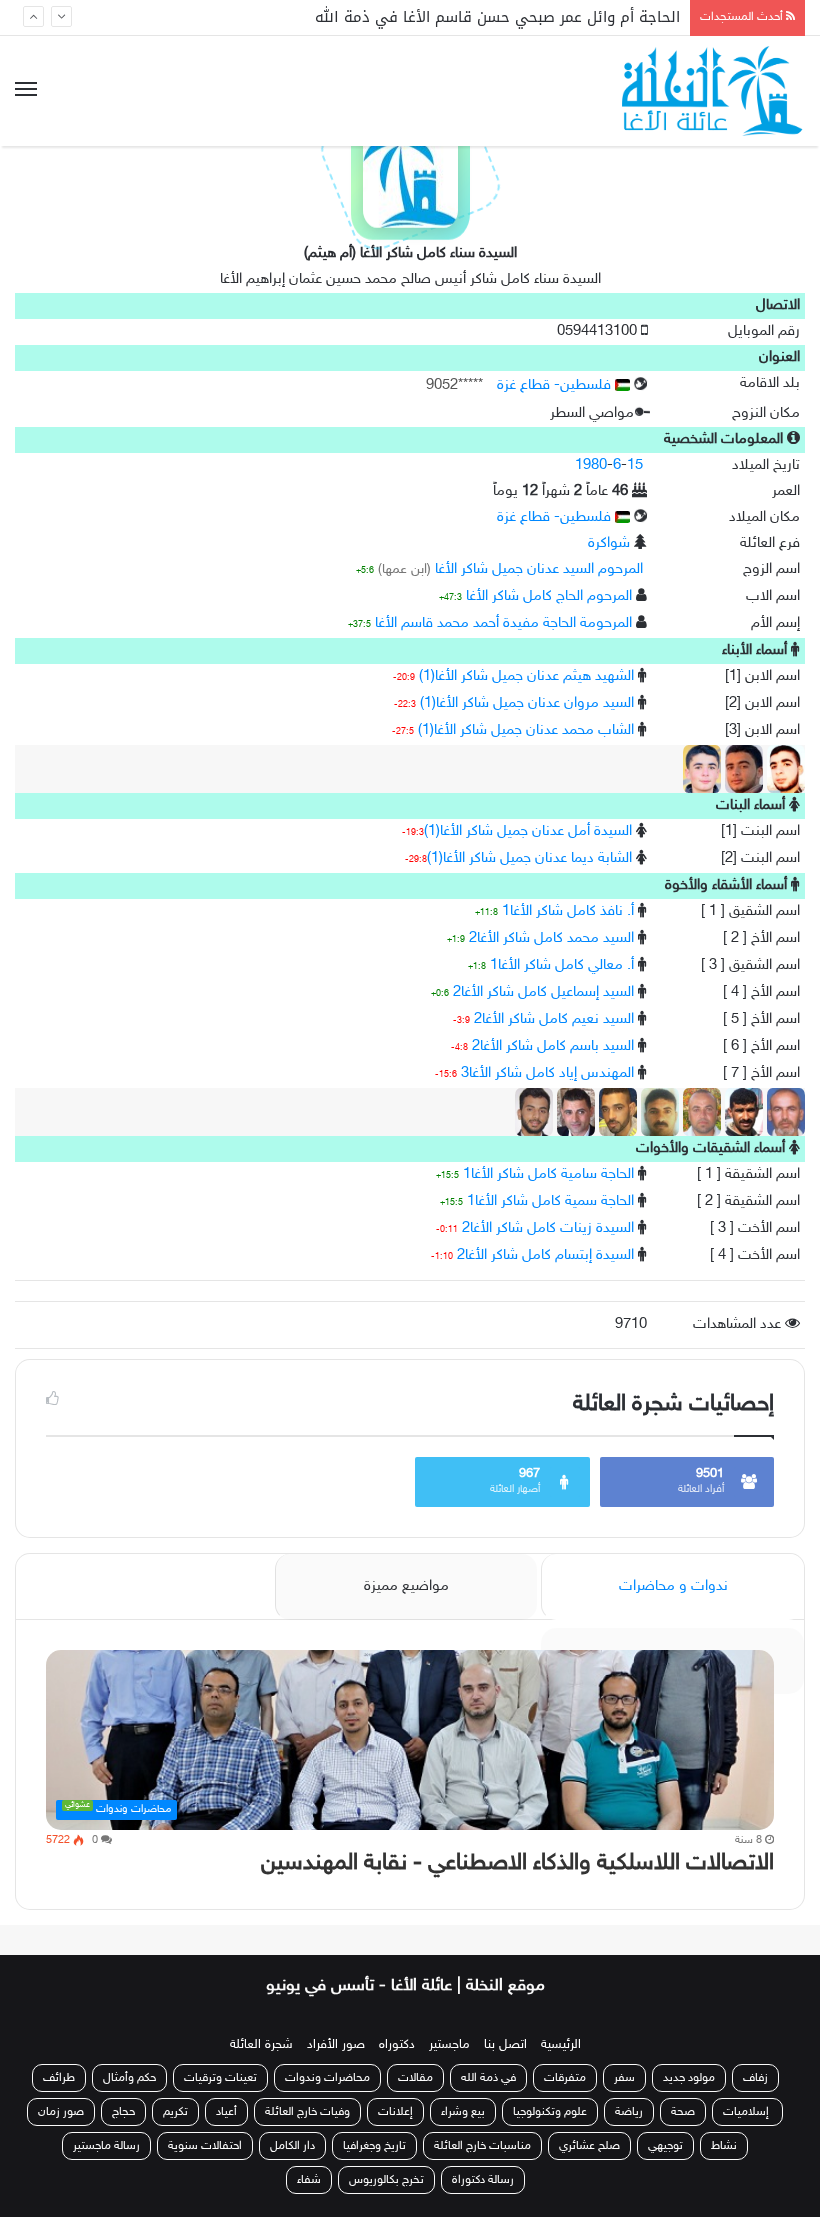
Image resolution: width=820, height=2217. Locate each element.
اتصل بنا (505, 2045)
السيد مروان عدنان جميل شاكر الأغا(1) (527, 703)
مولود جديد (689, 2078)
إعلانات (395, 2112)
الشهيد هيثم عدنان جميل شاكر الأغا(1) (526, 676)
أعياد (226, 2112)
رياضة (629, 2112)
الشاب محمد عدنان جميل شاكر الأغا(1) (526, 730)
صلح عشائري (589, 2146)
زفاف (755, 2078)
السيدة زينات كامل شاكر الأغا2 (548, 1228)
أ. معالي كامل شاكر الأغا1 (562, 965)
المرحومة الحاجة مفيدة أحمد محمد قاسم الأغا (503, 623)
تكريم (175, 2112)
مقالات (415, 2078)
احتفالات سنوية (205, 2146)
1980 (591, 465)
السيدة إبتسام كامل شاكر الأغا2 (545, 1255)
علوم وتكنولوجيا (550, 2112)
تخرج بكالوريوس (386, 2180)
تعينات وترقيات (220, 2078)
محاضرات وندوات (327, 2078)
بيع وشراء (463, 2112)
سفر (624, 2078)
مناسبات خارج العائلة (482, 2146)
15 (635, 465)
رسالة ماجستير (106, 2146)
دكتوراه (397, 2045)
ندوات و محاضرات (673, 1586)
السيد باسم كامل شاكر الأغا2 (553, 1046)
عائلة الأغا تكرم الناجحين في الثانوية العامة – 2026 (512, 20)
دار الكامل (292, 2146)
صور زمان (61, 2112)
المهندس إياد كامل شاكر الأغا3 (547, 1073)
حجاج (123, 2112)
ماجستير (449, 2045)
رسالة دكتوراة (483, 2180)
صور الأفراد (336, 2045)
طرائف (59, 2078)
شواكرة (609, 543)
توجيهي (665, 2146)
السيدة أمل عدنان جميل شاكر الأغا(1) (528, 831)
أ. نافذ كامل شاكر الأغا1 (568, 911)
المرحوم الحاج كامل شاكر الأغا (549, 596)
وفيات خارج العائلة (307, 2112)
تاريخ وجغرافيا (374, 2146)
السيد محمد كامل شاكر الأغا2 (551, 938)
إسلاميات (747, 2112)
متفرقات (565, 2078)
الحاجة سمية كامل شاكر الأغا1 (550, 1201)
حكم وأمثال (129, 2078)
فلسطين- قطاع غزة (556, 385)
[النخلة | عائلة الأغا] (713, 91)
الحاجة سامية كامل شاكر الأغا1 (548, 1174)
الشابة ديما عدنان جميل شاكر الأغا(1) (529, 858)
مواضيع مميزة (406, 1586)
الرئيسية (561, 2045)
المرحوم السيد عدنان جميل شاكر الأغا (539, 569)
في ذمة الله (488, 2078)
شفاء (309, 2180)
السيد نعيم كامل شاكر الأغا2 (554, 1019)
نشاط (724, 2146)
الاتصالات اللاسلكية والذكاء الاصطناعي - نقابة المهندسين (517, 1863)
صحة (683, 2112)
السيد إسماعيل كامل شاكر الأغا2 (543, 992)
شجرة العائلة (261, 2045)
